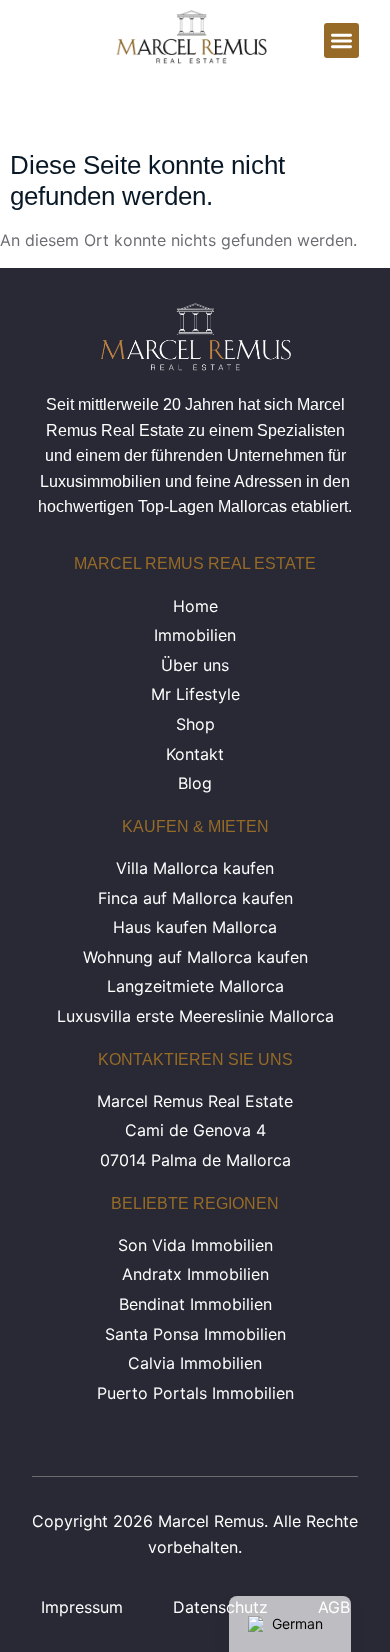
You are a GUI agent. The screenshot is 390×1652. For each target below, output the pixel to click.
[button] (341, 40)
